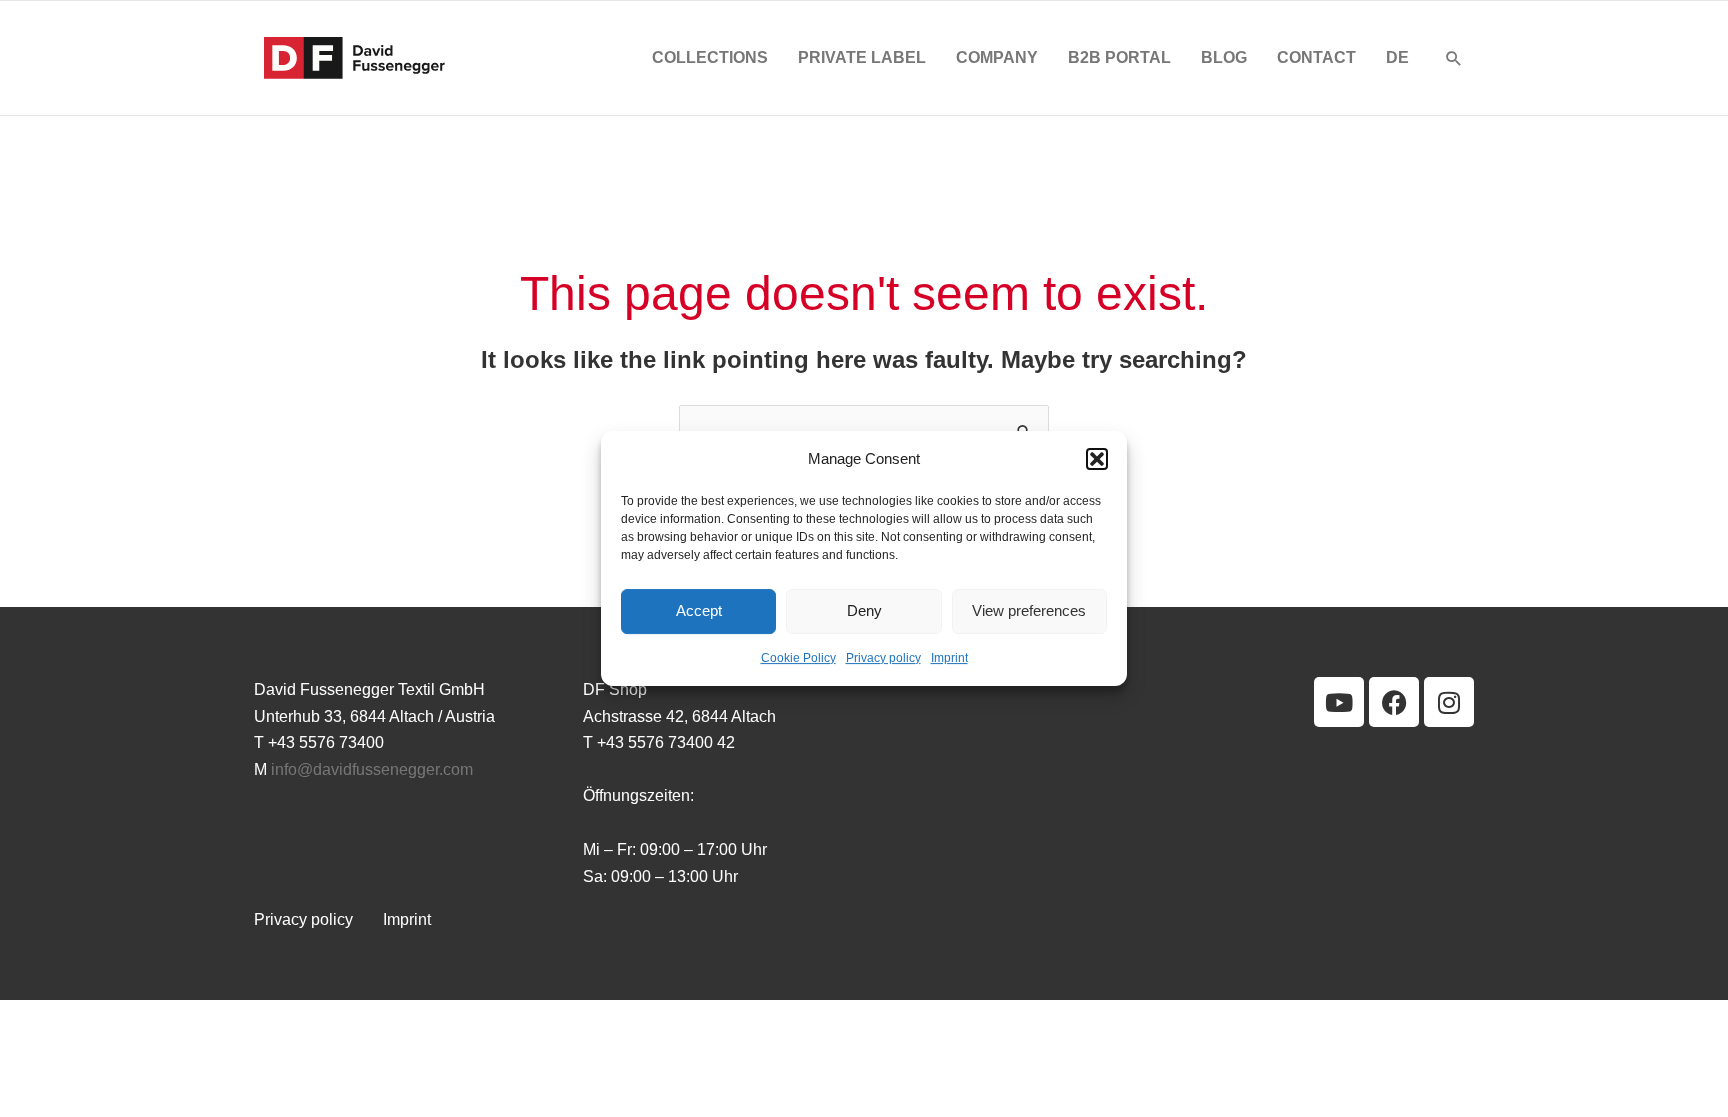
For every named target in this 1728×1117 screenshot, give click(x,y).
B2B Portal (1119, 57)
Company (997, 57)
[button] (1097, 459)
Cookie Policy (798, 658)
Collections (710, 57)
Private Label (862, 57)
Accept (699, 611)
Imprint (949, 658)
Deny (864, 611)
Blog (1224, 57)
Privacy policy (883, 658)
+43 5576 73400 (326, 742)
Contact (1316, 57)
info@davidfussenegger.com (372, 769)
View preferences (1029, 611)
